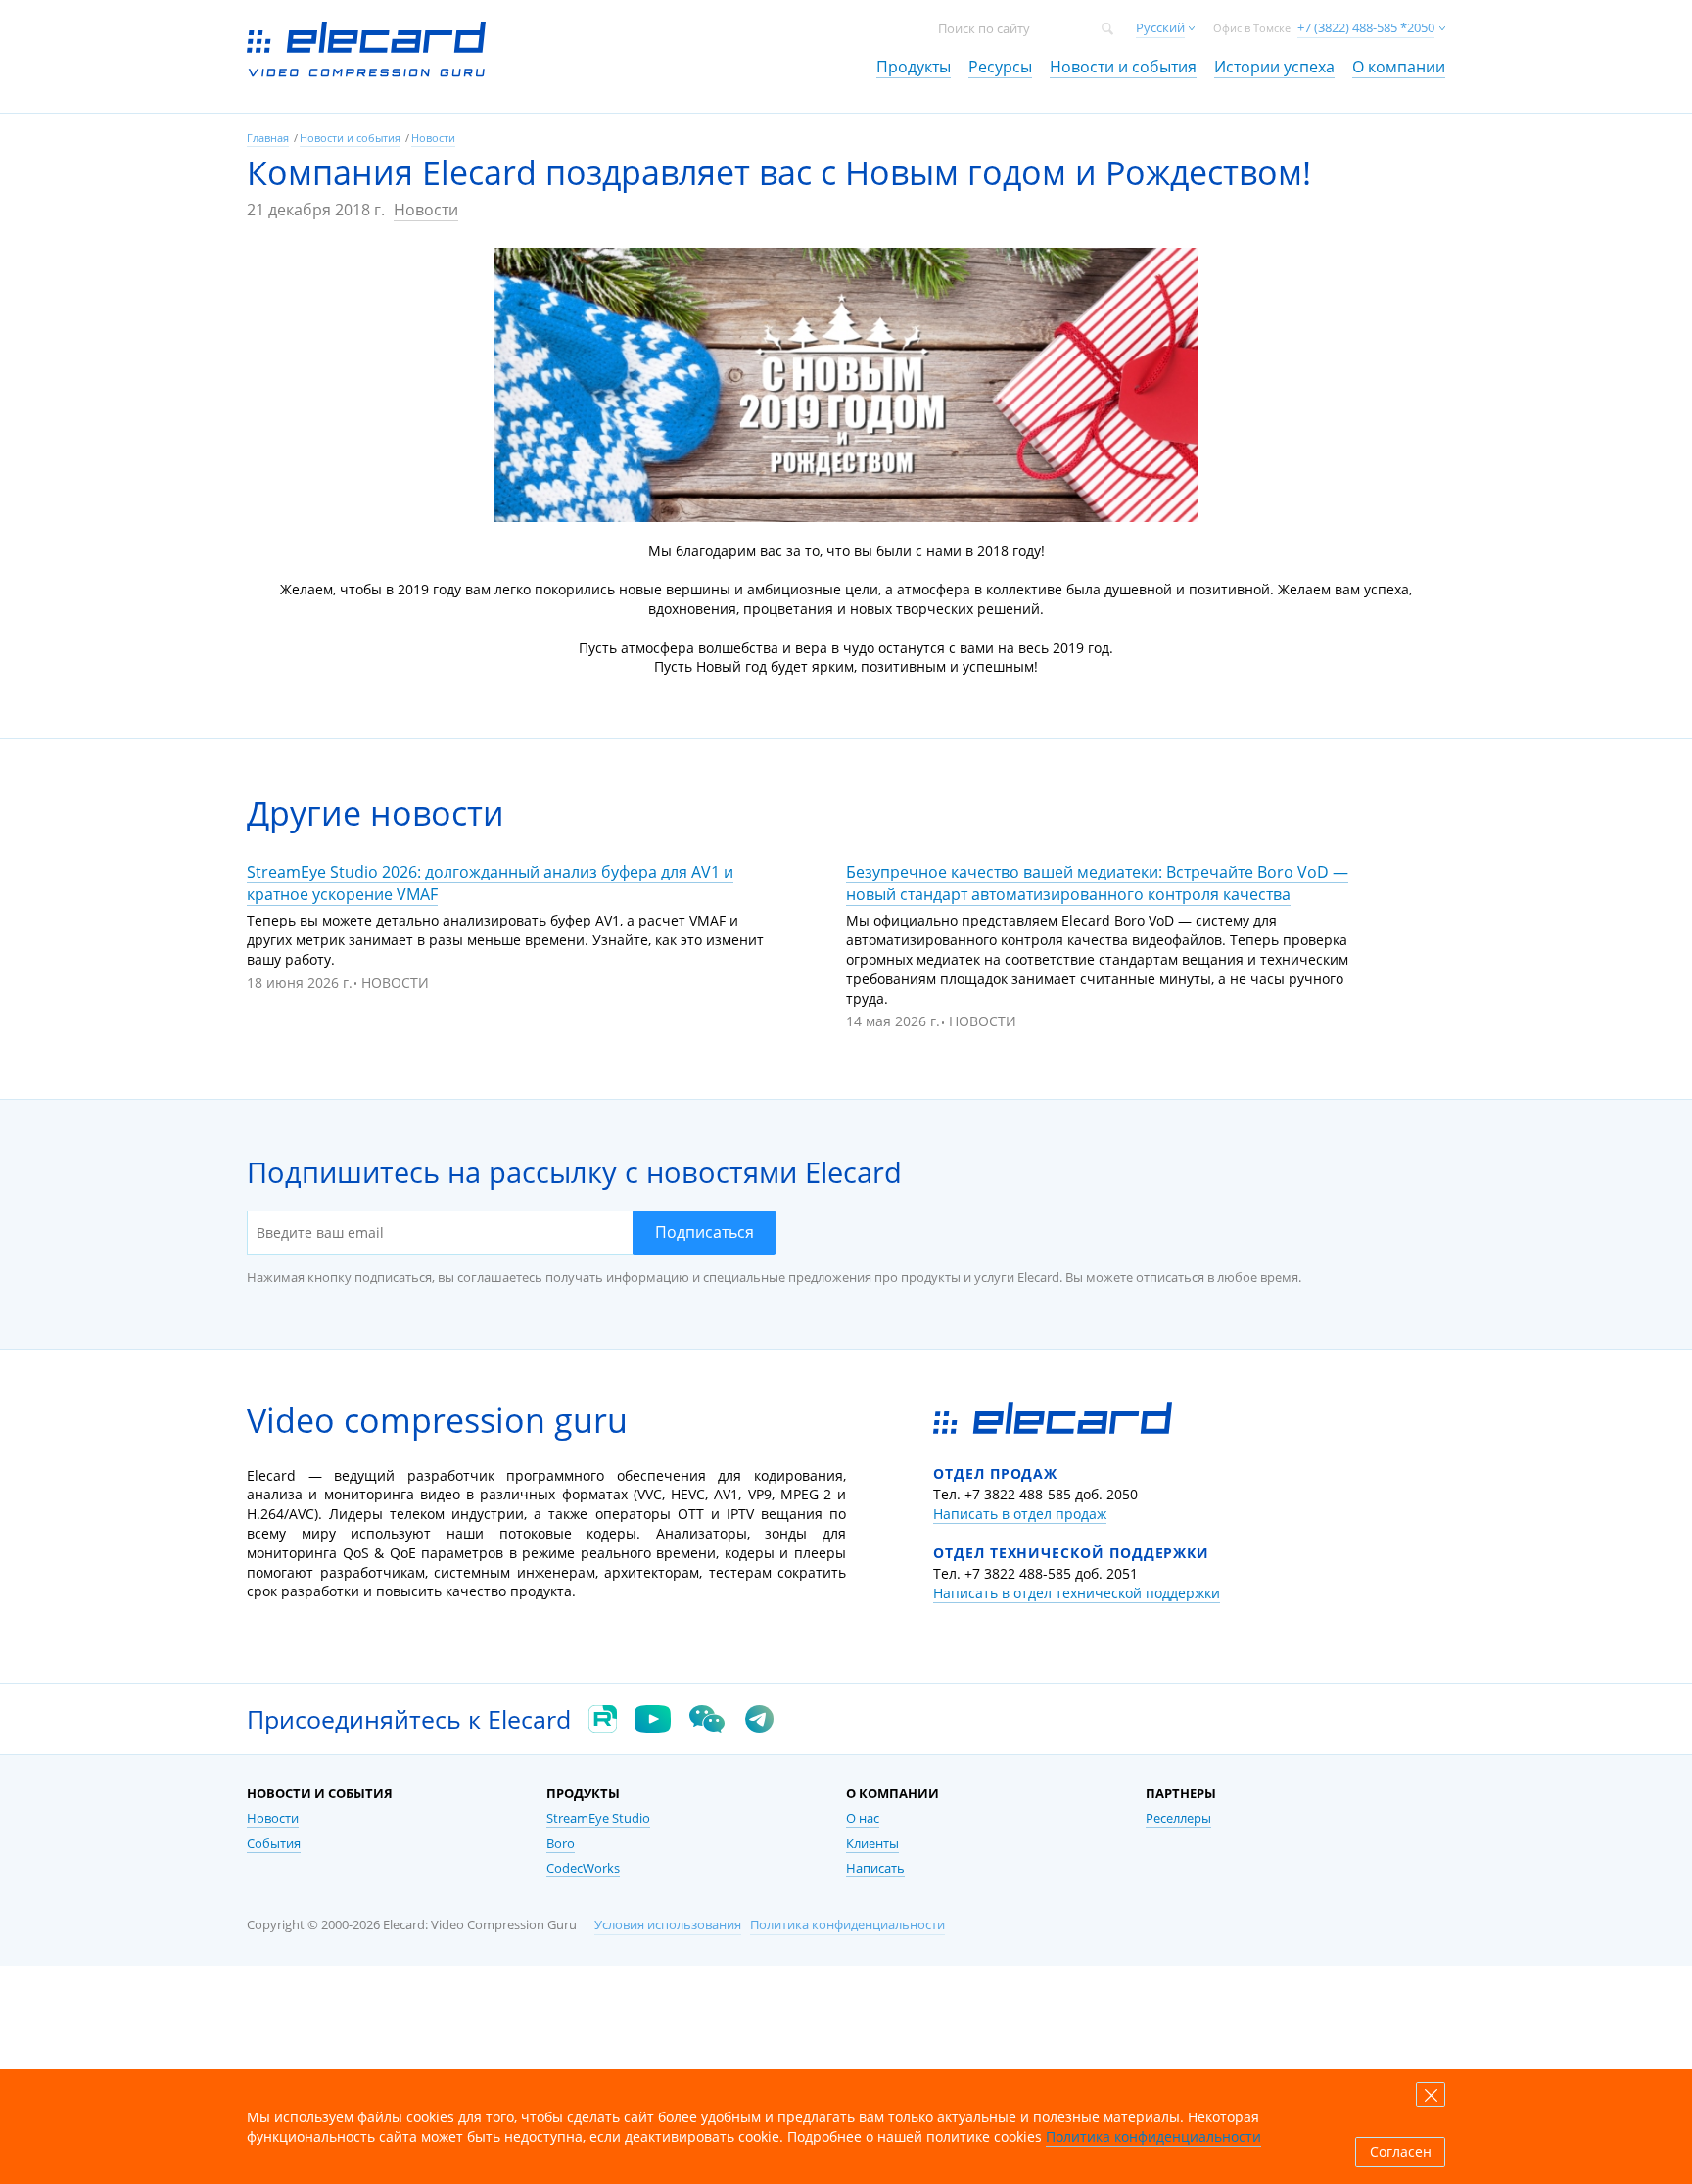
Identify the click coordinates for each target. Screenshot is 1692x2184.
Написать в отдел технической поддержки (1077, 1593)
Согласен (1401, 2152)
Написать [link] (875, 1868)
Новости (426, 210)
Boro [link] (561, 1844)
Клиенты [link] (872, 1844)
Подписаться (705, 1232)
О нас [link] (863, 1818)
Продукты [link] (914, 67)
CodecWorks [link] (583, 1868)
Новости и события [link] (1123, 67)
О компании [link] (1399, 67)
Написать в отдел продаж (1020, 1514)
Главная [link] (268, 138)
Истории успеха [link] (1274, 67)
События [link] (274, 1844)
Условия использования (668, 1925)
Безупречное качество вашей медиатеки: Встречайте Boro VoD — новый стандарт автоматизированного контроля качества (1097, 883)
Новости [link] (433, 138)
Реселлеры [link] (1178, 1818)
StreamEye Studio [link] (598, 1818)
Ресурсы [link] (1000, 67)
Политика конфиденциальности (847, 1925)
